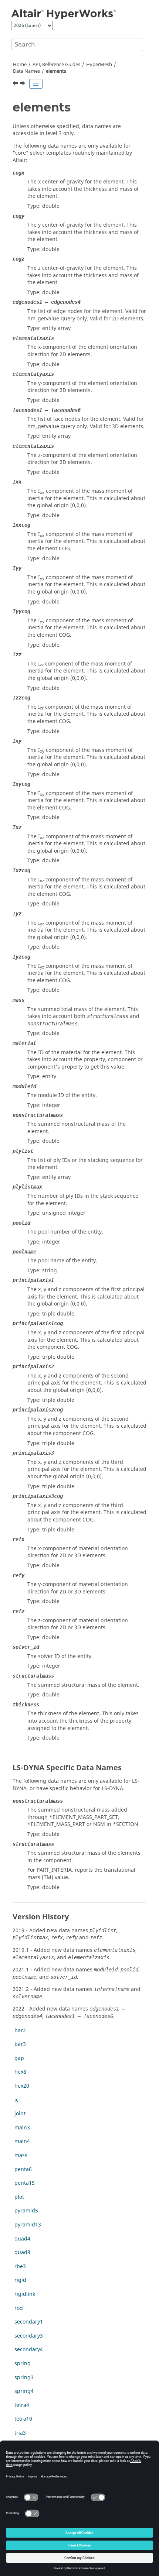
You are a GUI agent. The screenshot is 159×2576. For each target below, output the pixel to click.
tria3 (20, 2433)
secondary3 (29, 2336)
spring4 (24, 2391)
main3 (22, 2128)
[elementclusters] (16, 84)
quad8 (22, 2252)
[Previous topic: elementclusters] (16, 84)
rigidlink (25, 2294)
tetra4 (22, 2405)
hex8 (20, 2072)
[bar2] (23, 84)
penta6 (23, 2169)
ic (16, 2100)
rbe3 (20, 2267)
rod (19, 2308)
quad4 (22, 2239)
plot (19, 2197)
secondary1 (29, 2322)
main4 (22, 2141)
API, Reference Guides (56, 65)
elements (56, 71)
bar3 (20, 2044)
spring (23, 2364)
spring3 (24, 2378)
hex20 (22, 2086)
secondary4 (29, 2350)
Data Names (26, 71)
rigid (20, 2280)
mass (21, 2155)
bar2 (20, 2031)
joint (20, 2114)
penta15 (25, 2183)
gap (19, 2058)
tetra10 (23, 2419)
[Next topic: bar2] (23, 84)
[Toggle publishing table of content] (36, 84)
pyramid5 (26, 2211)
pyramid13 (28, 2225)
